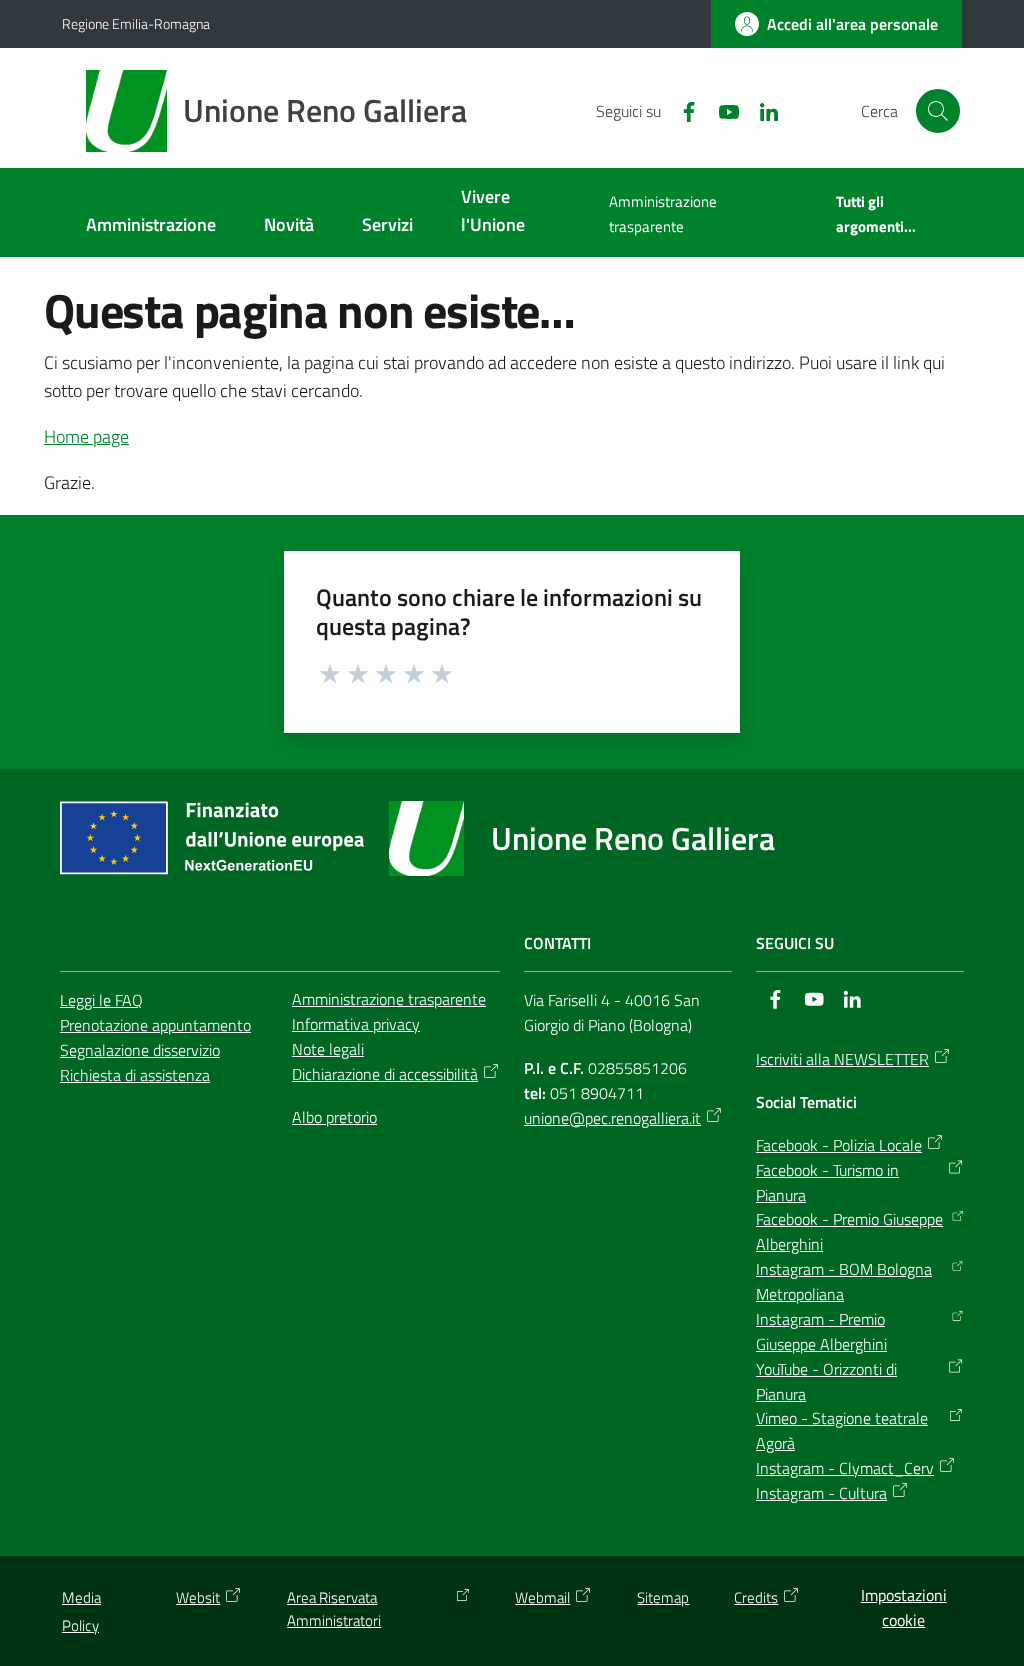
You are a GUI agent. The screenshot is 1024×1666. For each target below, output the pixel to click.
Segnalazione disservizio (140, 1050)
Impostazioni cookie (904, 1607)
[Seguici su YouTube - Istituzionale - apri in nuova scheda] (721, 110)
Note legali (328, 1049)
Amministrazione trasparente (389, 999)
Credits (756, 1597)
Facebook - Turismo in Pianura (827, 1182)
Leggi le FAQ (101, 1000)
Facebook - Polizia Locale (839, 1145)
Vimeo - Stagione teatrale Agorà (842, 1430)
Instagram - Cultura (821, 1493)
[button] (938, 111)
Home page (86, 436)
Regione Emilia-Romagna (136, 23)
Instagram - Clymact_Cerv (845, 1468)
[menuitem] (151, 226)
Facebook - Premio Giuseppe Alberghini (849, 1231)
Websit (198, 1597)
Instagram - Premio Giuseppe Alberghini (821, 1331)
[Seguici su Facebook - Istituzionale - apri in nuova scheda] (681, 110)
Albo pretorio (334, 1117)
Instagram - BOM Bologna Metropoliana (844, 1281)
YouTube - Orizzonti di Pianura (826, 1381)
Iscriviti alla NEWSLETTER (842, 1059)
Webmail (542, 1597)
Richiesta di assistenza (135, 1075)
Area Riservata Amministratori (334, 1609)
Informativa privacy (356, 1024)
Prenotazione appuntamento (155, 1025)
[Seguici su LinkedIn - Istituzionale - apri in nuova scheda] (761, 110)
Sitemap (663, 1597)
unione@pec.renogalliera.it (612, 1118)
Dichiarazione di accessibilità (385, 1074)
